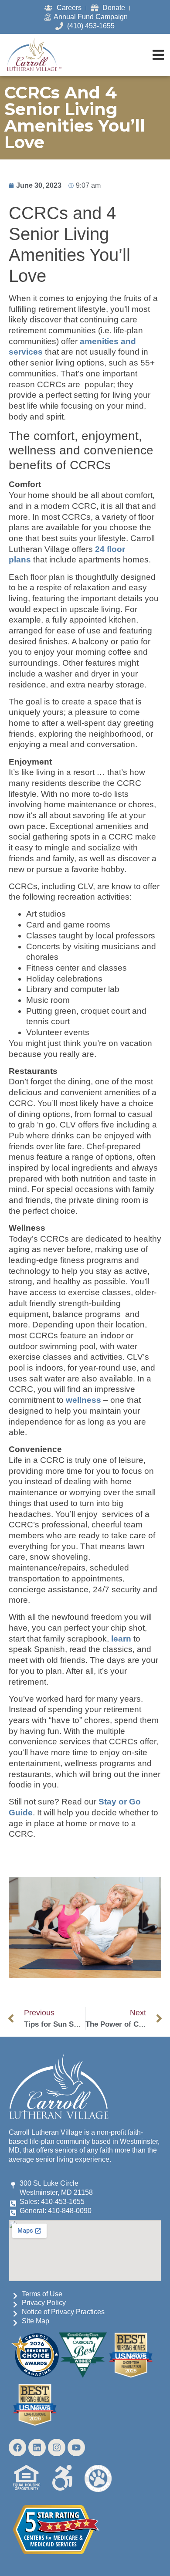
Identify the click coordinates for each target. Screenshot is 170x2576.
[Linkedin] (37, 2447)
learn (121, 1639)
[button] (158, 55)
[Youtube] (76, 2447)
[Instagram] (57, 2447)
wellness (83, 1400)
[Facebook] (17, 2447)
